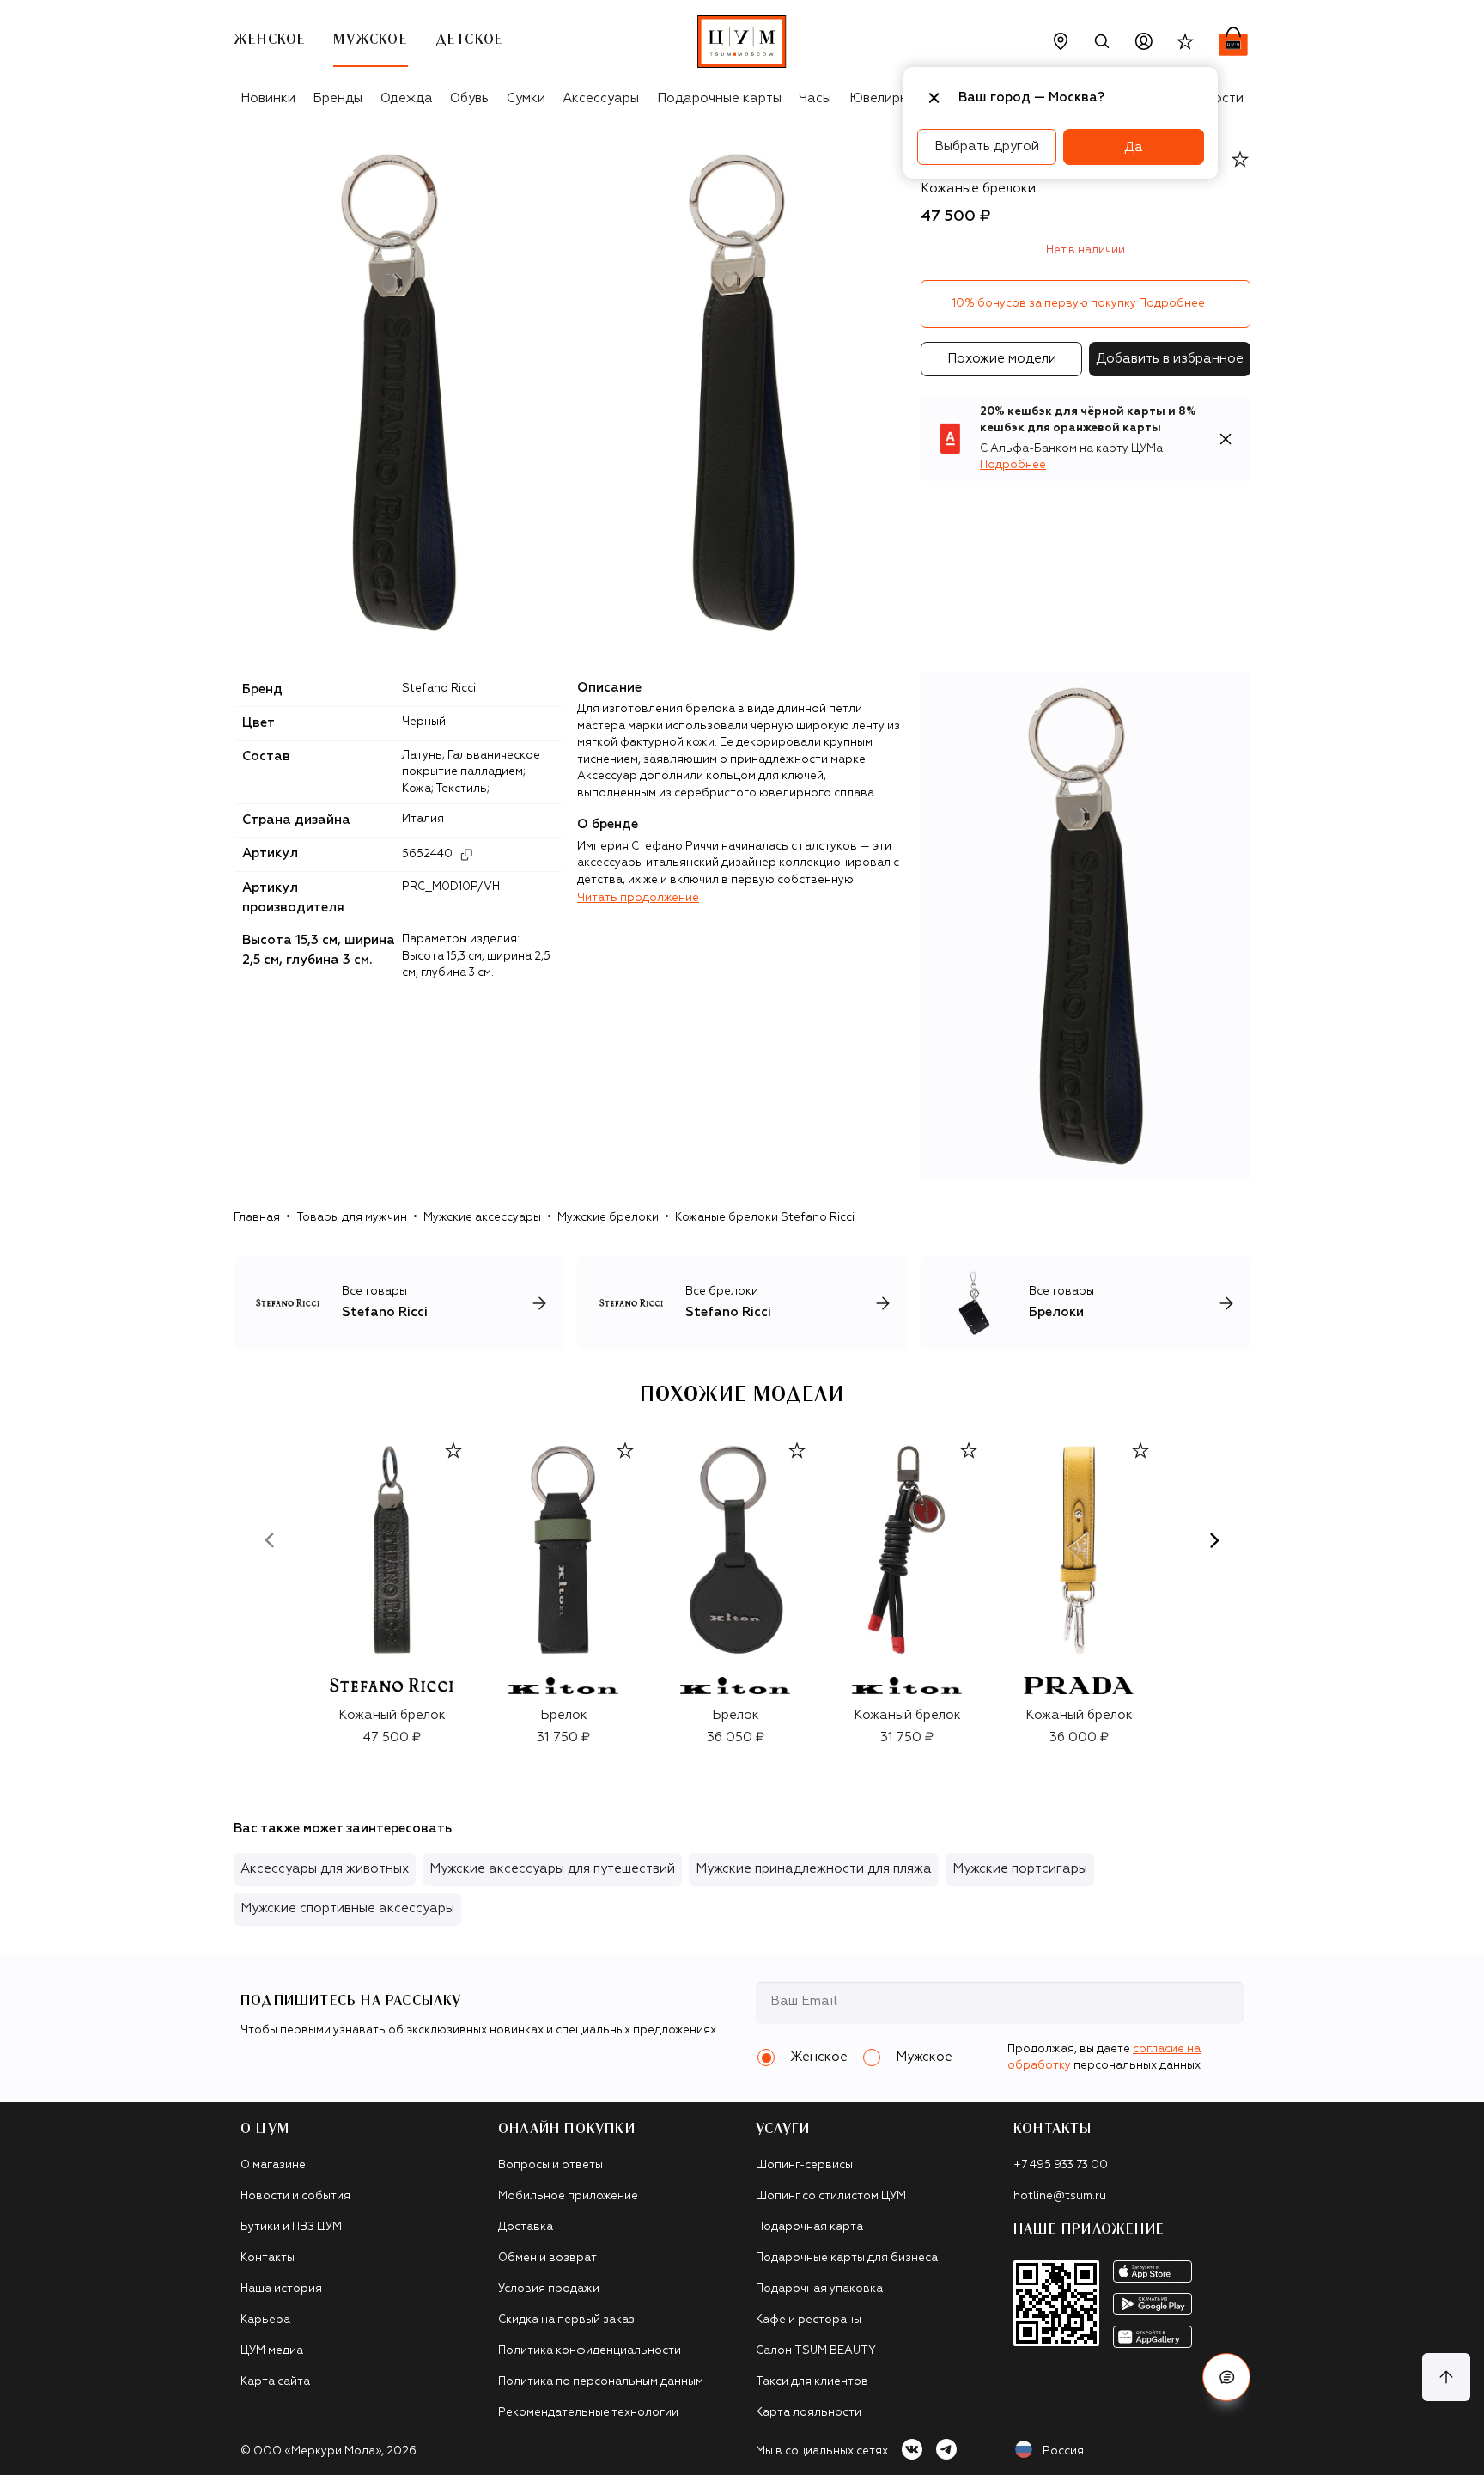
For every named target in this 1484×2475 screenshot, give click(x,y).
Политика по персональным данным (601, 2382)
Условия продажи (549, 2289)
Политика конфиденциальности (590, 2351)
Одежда (407, 98)
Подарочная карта (809, 2227)
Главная (257, 1218)
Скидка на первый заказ (566, 2320)
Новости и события (295, 2196)
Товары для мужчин (352, 1218)
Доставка (526, 2227)
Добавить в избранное (1170, 359)
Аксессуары (601, 98)
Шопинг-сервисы (804, 2165)
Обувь (469, 98)
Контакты (268, 2258)
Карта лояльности (809, 2413)
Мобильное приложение (568, 2196)
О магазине (273, 2165)
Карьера (265, 2320)
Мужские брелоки (608, 1218)
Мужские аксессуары (482, 1218)
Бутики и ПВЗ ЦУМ (291, 2227)
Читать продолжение (638, 898)
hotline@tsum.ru (1060, 2196)
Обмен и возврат (547, 2258)
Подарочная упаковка (819, 2289)
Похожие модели (1002, 359)
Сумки (526, 98)
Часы (815, 98)
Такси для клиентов (812, 2382)
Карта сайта (275, 2382)
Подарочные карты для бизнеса (847, 2258)
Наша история (281, 2289)
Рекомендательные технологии (588, 2413)
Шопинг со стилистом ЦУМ (831, 2196)
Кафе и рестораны (809, 2320)
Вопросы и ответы (550, 2165)
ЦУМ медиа (272, 2351)
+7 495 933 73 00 (1061, 2165)
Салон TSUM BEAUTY (816, 2351)
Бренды (338, 98)
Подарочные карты (719, 98)
